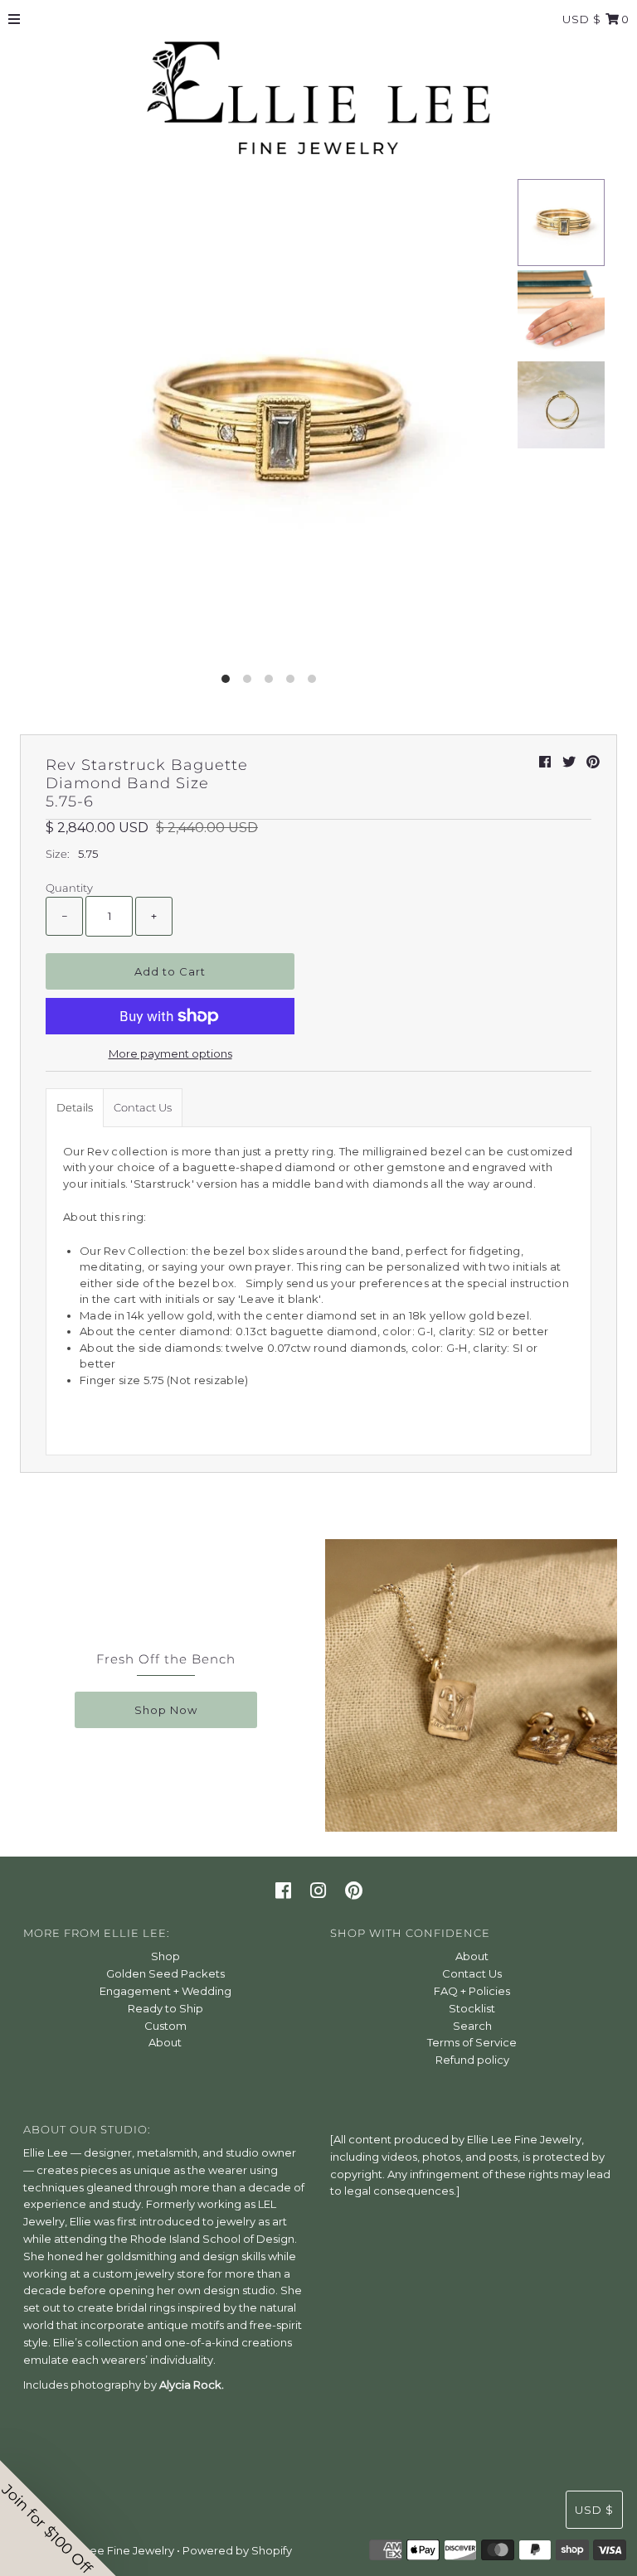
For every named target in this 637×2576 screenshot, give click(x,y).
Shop (165, 1956)
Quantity (69, 888)
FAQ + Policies (472, 1991)
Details (75, 1107)
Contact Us (143, 1107)
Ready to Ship (165, 2008)
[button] (58, 2518)
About (165, 2042)
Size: (58, 854)
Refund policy (472, 2060)
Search (472, 2026)
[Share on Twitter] (569, 762)
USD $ (582, 19)
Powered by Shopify (237, 2550)
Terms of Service (472, 2042)
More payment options (170, 1053)
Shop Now (166, 1710)
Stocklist (472, 2008)
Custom (165, 2026)
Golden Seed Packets (165, 1973)
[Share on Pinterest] (593, 762)
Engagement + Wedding (165, 1991)
